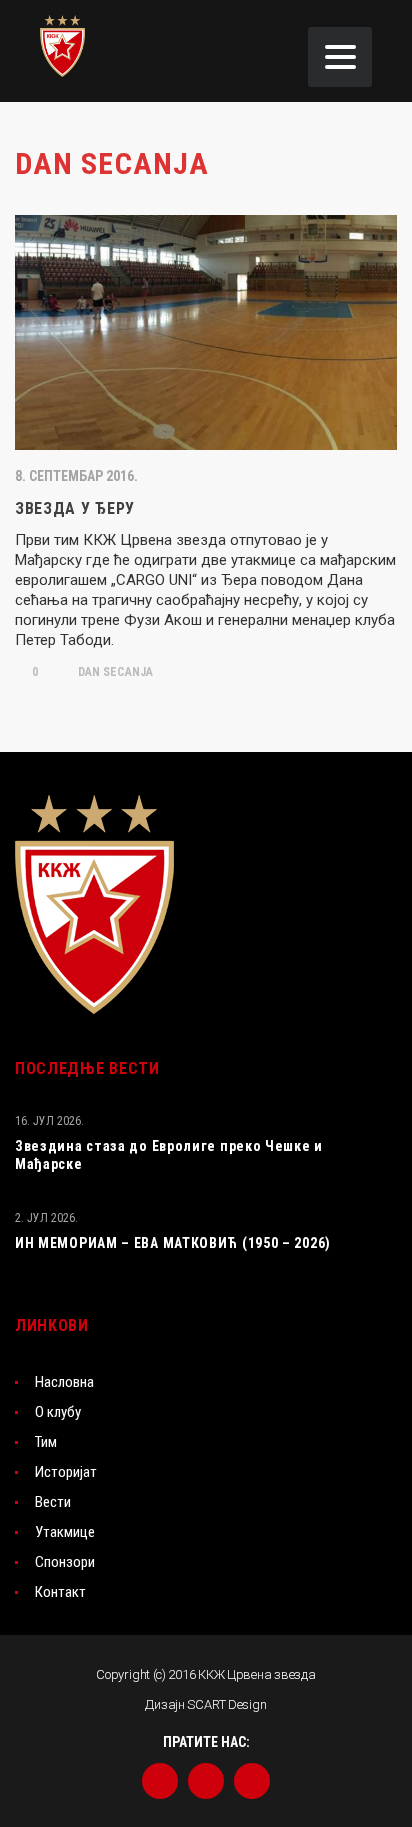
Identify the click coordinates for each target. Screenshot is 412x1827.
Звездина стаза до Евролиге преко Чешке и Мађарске (169, 1155)
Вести (53, 1502)
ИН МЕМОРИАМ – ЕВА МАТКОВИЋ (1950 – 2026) (173, 1243)
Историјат (66, 1472)
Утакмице (65, 1532)
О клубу (58, 1412)
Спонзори (65, 1562)
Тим (46, 1442)
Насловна (64, 1382)
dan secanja (114, 672)
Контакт (60, 1592)
